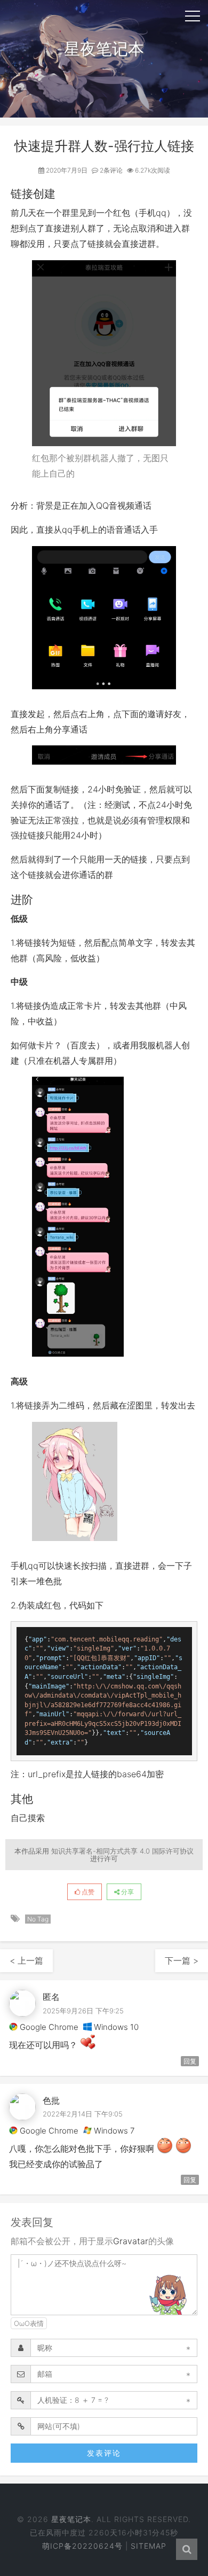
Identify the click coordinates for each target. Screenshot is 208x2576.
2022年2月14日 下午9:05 (83, 2114)
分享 (127, 1892)
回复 (190, 2061)
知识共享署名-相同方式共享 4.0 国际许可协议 (122, 1851)
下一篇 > (182, 1960)
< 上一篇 (26, 1960)
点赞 (87, 1892)
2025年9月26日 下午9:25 (83, 2011)
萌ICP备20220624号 (82, 2546)
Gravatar (131, 2241)
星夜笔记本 (71, 2519)
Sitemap (149, 2546)
